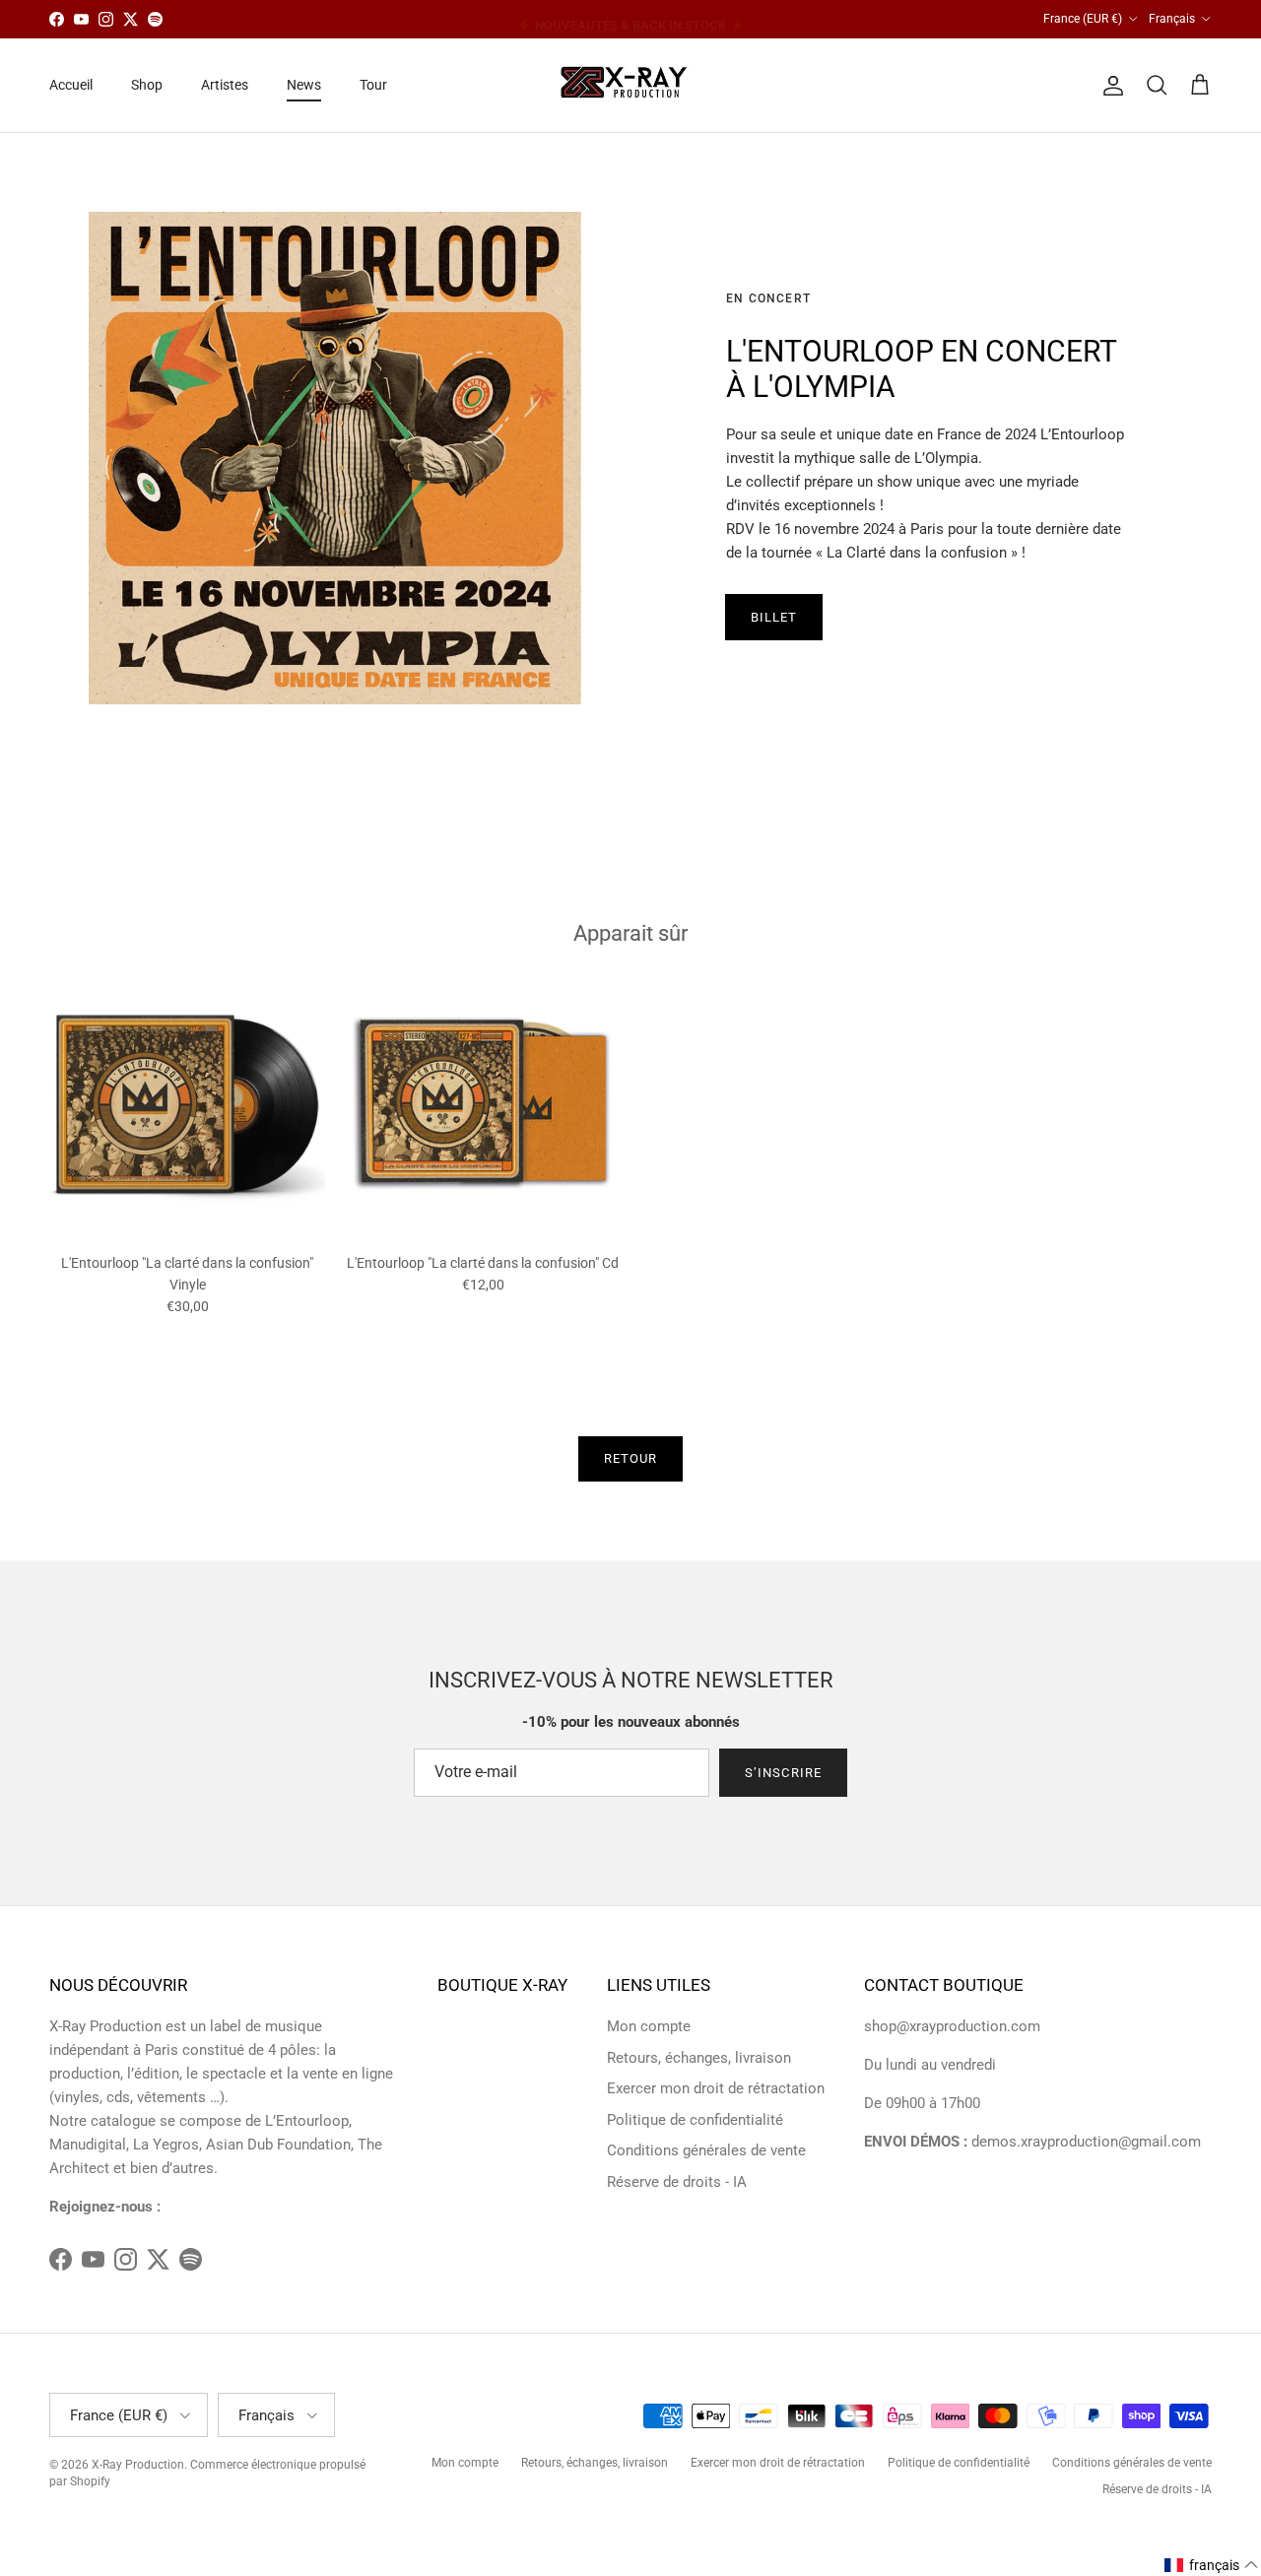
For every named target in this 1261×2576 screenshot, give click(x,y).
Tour (373, 85)
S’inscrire (783, 1773)
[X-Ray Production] (631, 85)
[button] (1212, 2565)
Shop (147, 85)
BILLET (774, 617)
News (304, 85)
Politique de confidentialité (695, 2120)
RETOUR (630, 1458)
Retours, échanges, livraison (699, 2058)
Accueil (71, 85)
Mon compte (649, 2026)
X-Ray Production (138, 2465)
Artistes (225, 85)
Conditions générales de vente (706, 2150)
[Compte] (1109, 86)
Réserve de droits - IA (677, 2182)
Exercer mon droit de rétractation (716, 2088)
